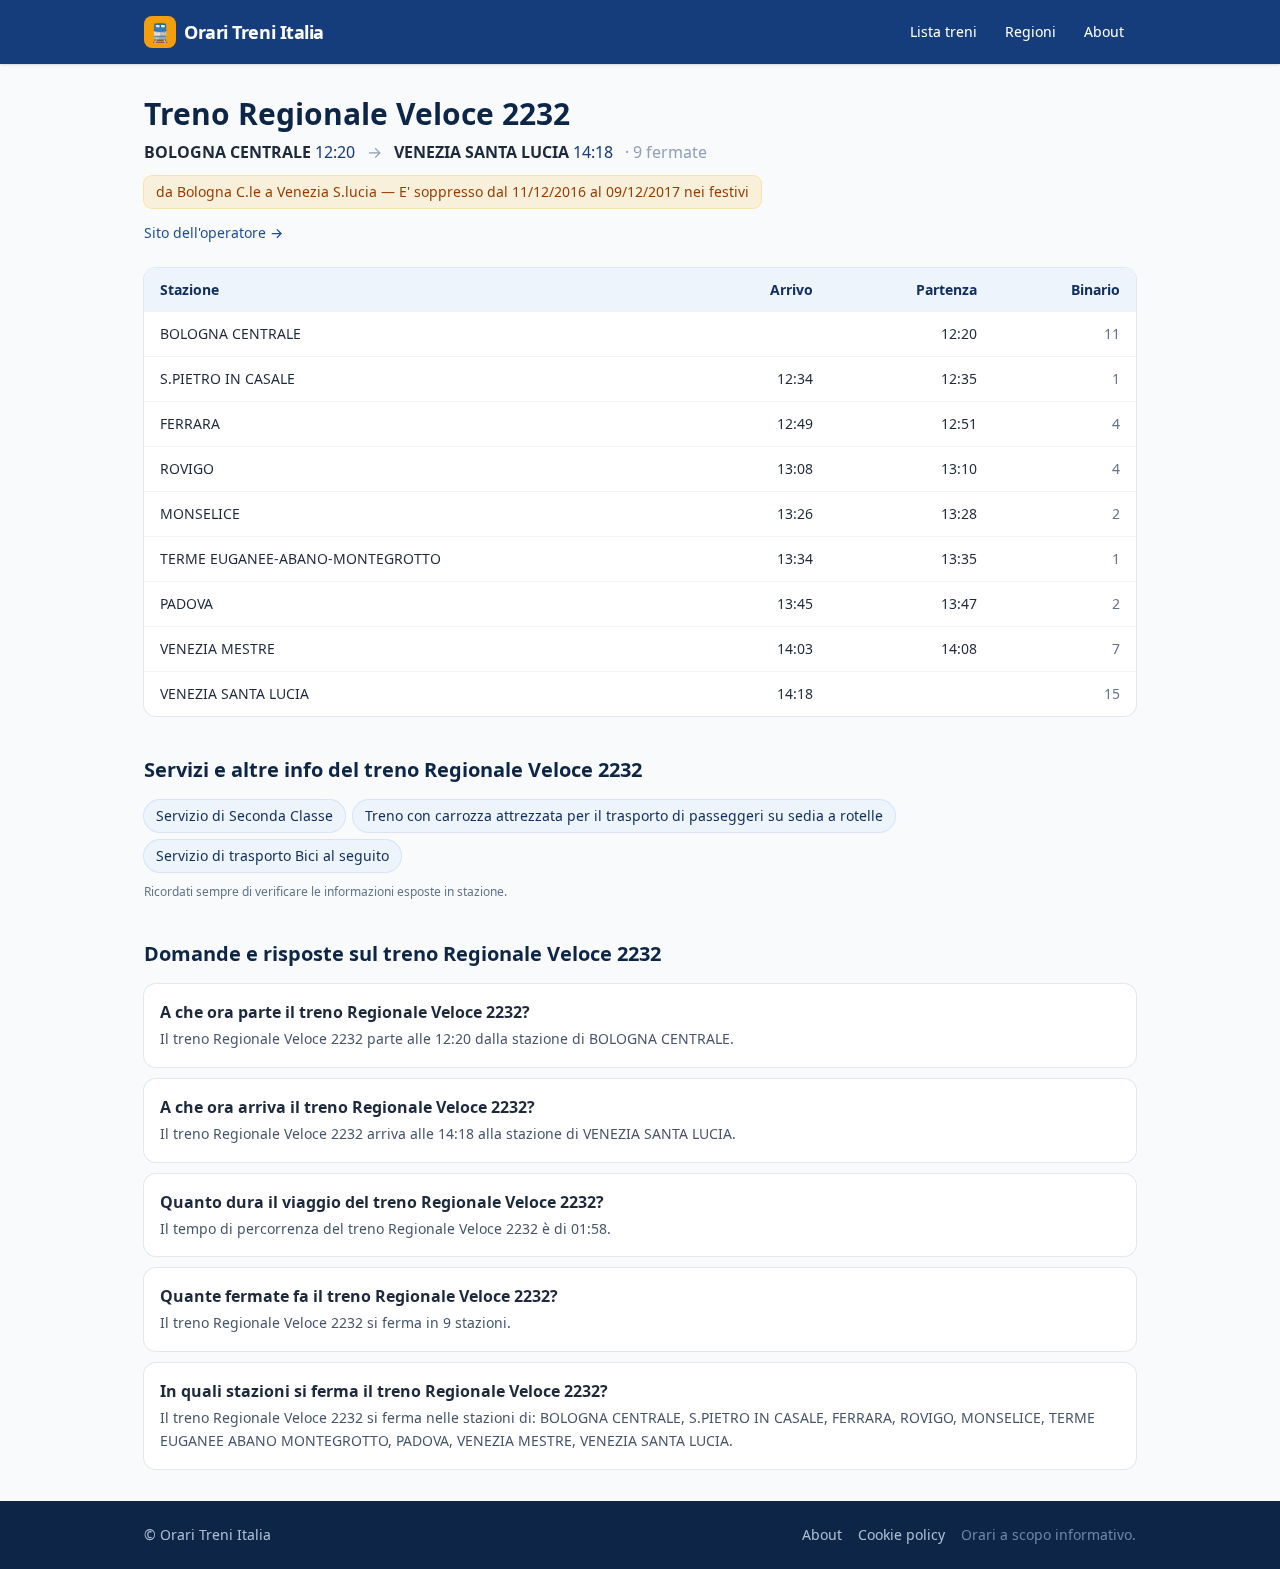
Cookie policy (901, 1534)
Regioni (1030, 31)
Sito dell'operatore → (213, 232)
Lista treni (943, 31)
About (1104, 31)
